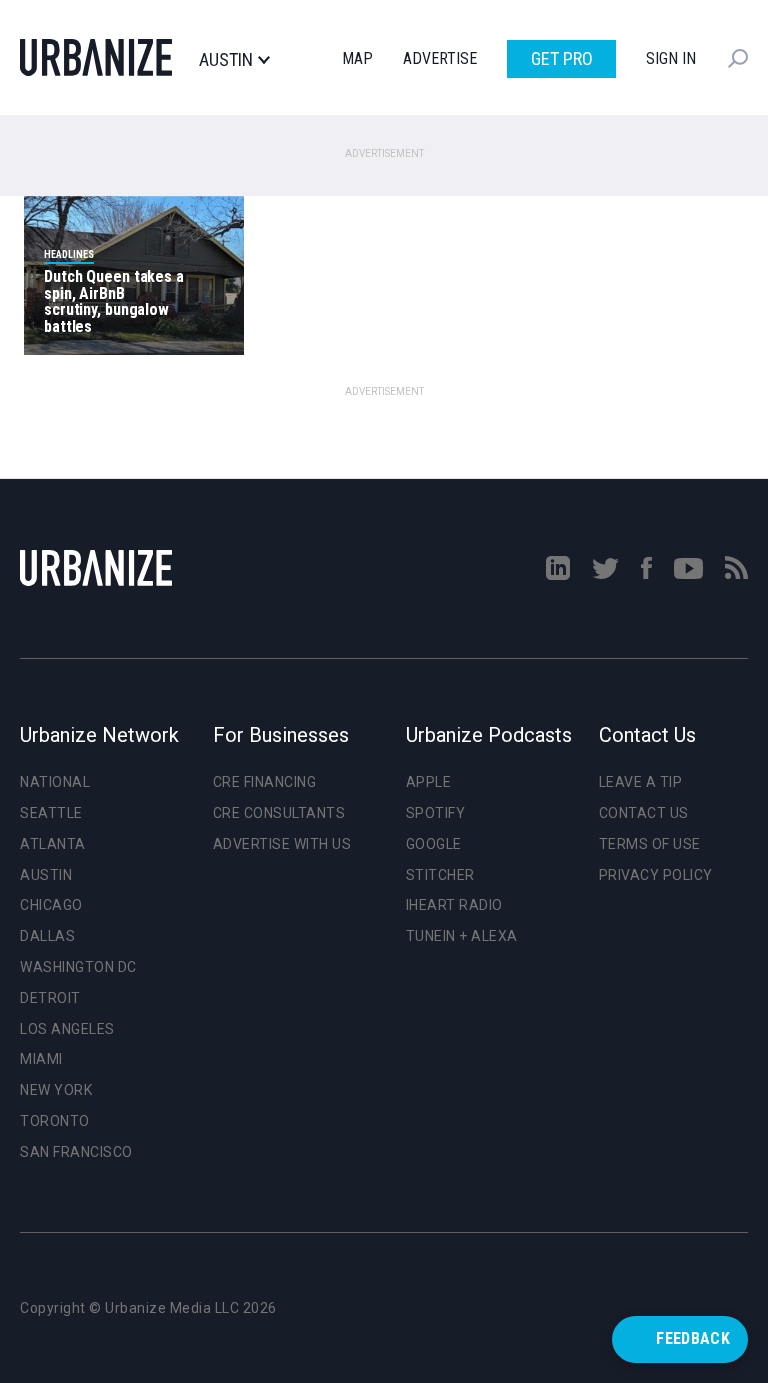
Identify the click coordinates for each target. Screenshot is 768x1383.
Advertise (440, 58)
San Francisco (76, 1152)
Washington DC (78, 967)
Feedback (693, 1338)
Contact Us (644, 813)
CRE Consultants (279, 813)
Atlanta (53, 844)
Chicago (51, 905)
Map (357, 58)
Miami (41, 1059)
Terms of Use (650, 844)
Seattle (51, 813)
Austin (226, 60)
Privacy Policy (656, 875)
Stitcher (440, 875)
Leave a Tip (641, 782)
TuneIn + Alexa (462, 936)
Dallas (47, 936)
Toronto (55, 1121)
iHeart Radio (454, 905)
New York (56, 1090)
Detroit (50, 998)
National (55, 782)
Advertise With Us (282, 844)
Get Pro (562, 58)
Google (434, 844)
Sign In (671, 58)
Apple (429, 782)
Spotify (436, 813)
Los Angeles (67, 1029)
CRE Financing (265, 782)
